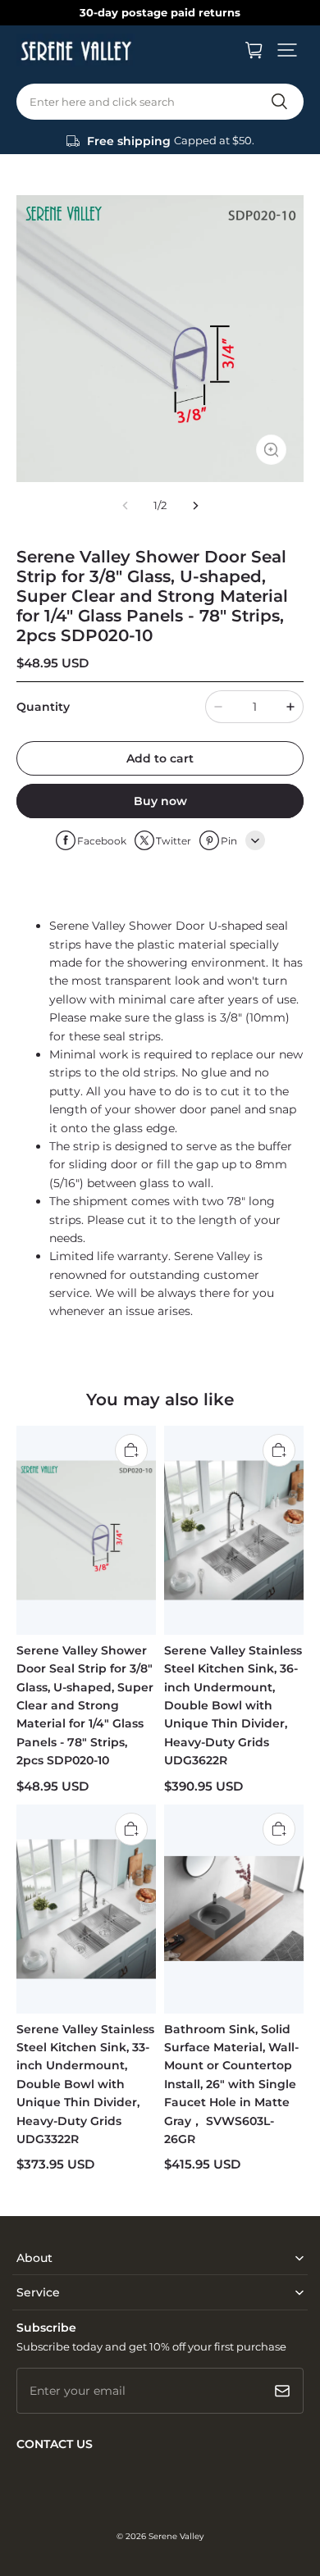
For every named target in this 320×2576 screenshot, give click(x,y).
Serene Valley (176, 2536)
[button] (287, 50)
